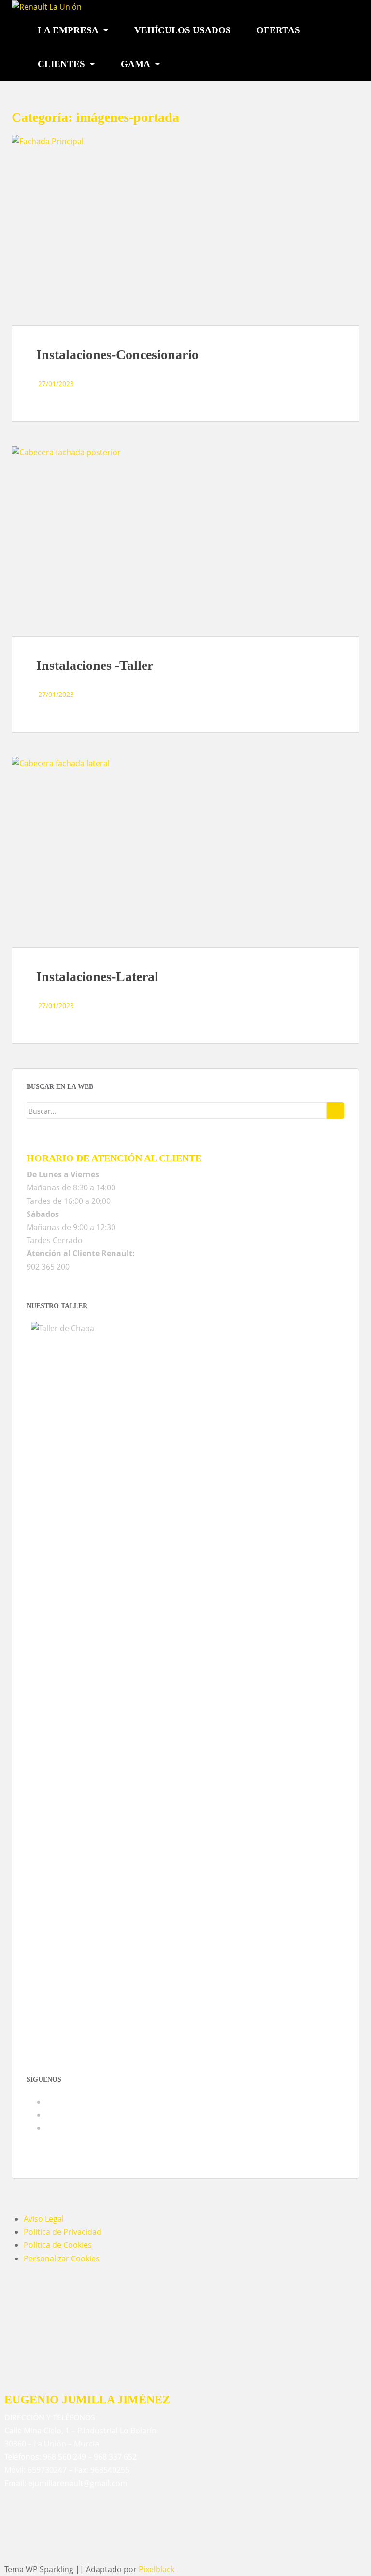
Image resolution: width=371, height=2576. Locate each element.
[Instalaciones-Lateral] (185, 852)
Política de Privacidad (63, 2232)
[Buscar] (335, 1111)
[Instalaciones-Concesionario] (185, 230)
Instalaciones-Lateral (97, 977)
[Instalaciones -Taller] (185, 541)
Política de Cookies (58, 2245)
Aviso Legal (44, 2219)
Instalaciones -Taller (95, 665)
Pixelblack (157, 2569)
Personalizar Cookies (62, 2258)
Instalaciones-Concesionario (117, 355)
